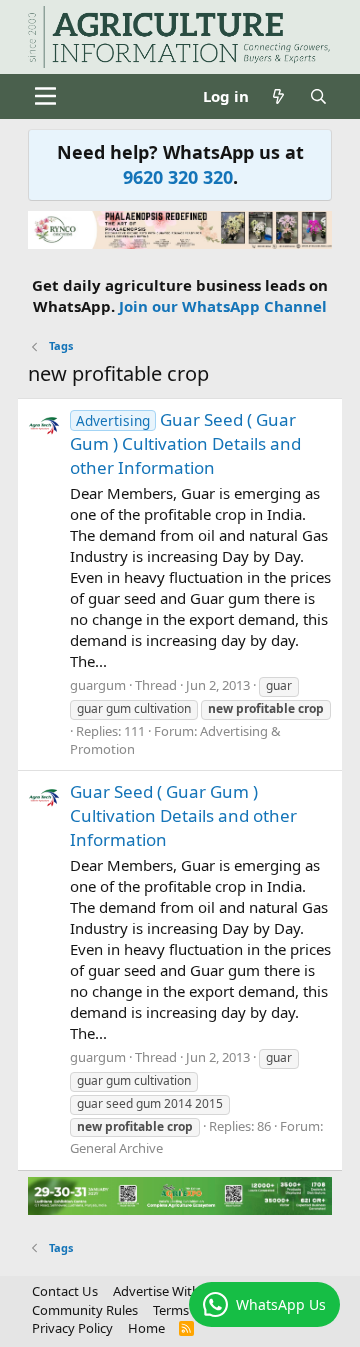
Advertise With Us (166, 1291)
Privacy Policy (72, 1328)
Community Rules (85, 1310)
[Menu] (45, 96)
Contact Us (65, 1291)
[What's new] (278, 96)
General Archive (116, 1148)
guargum (98, 685)
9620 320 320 (178, 177)
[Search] (318, 96)
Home (146, 1328)
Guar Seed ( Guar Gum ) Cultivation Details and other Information (185, 443)
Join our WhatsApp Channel (223, 306)
